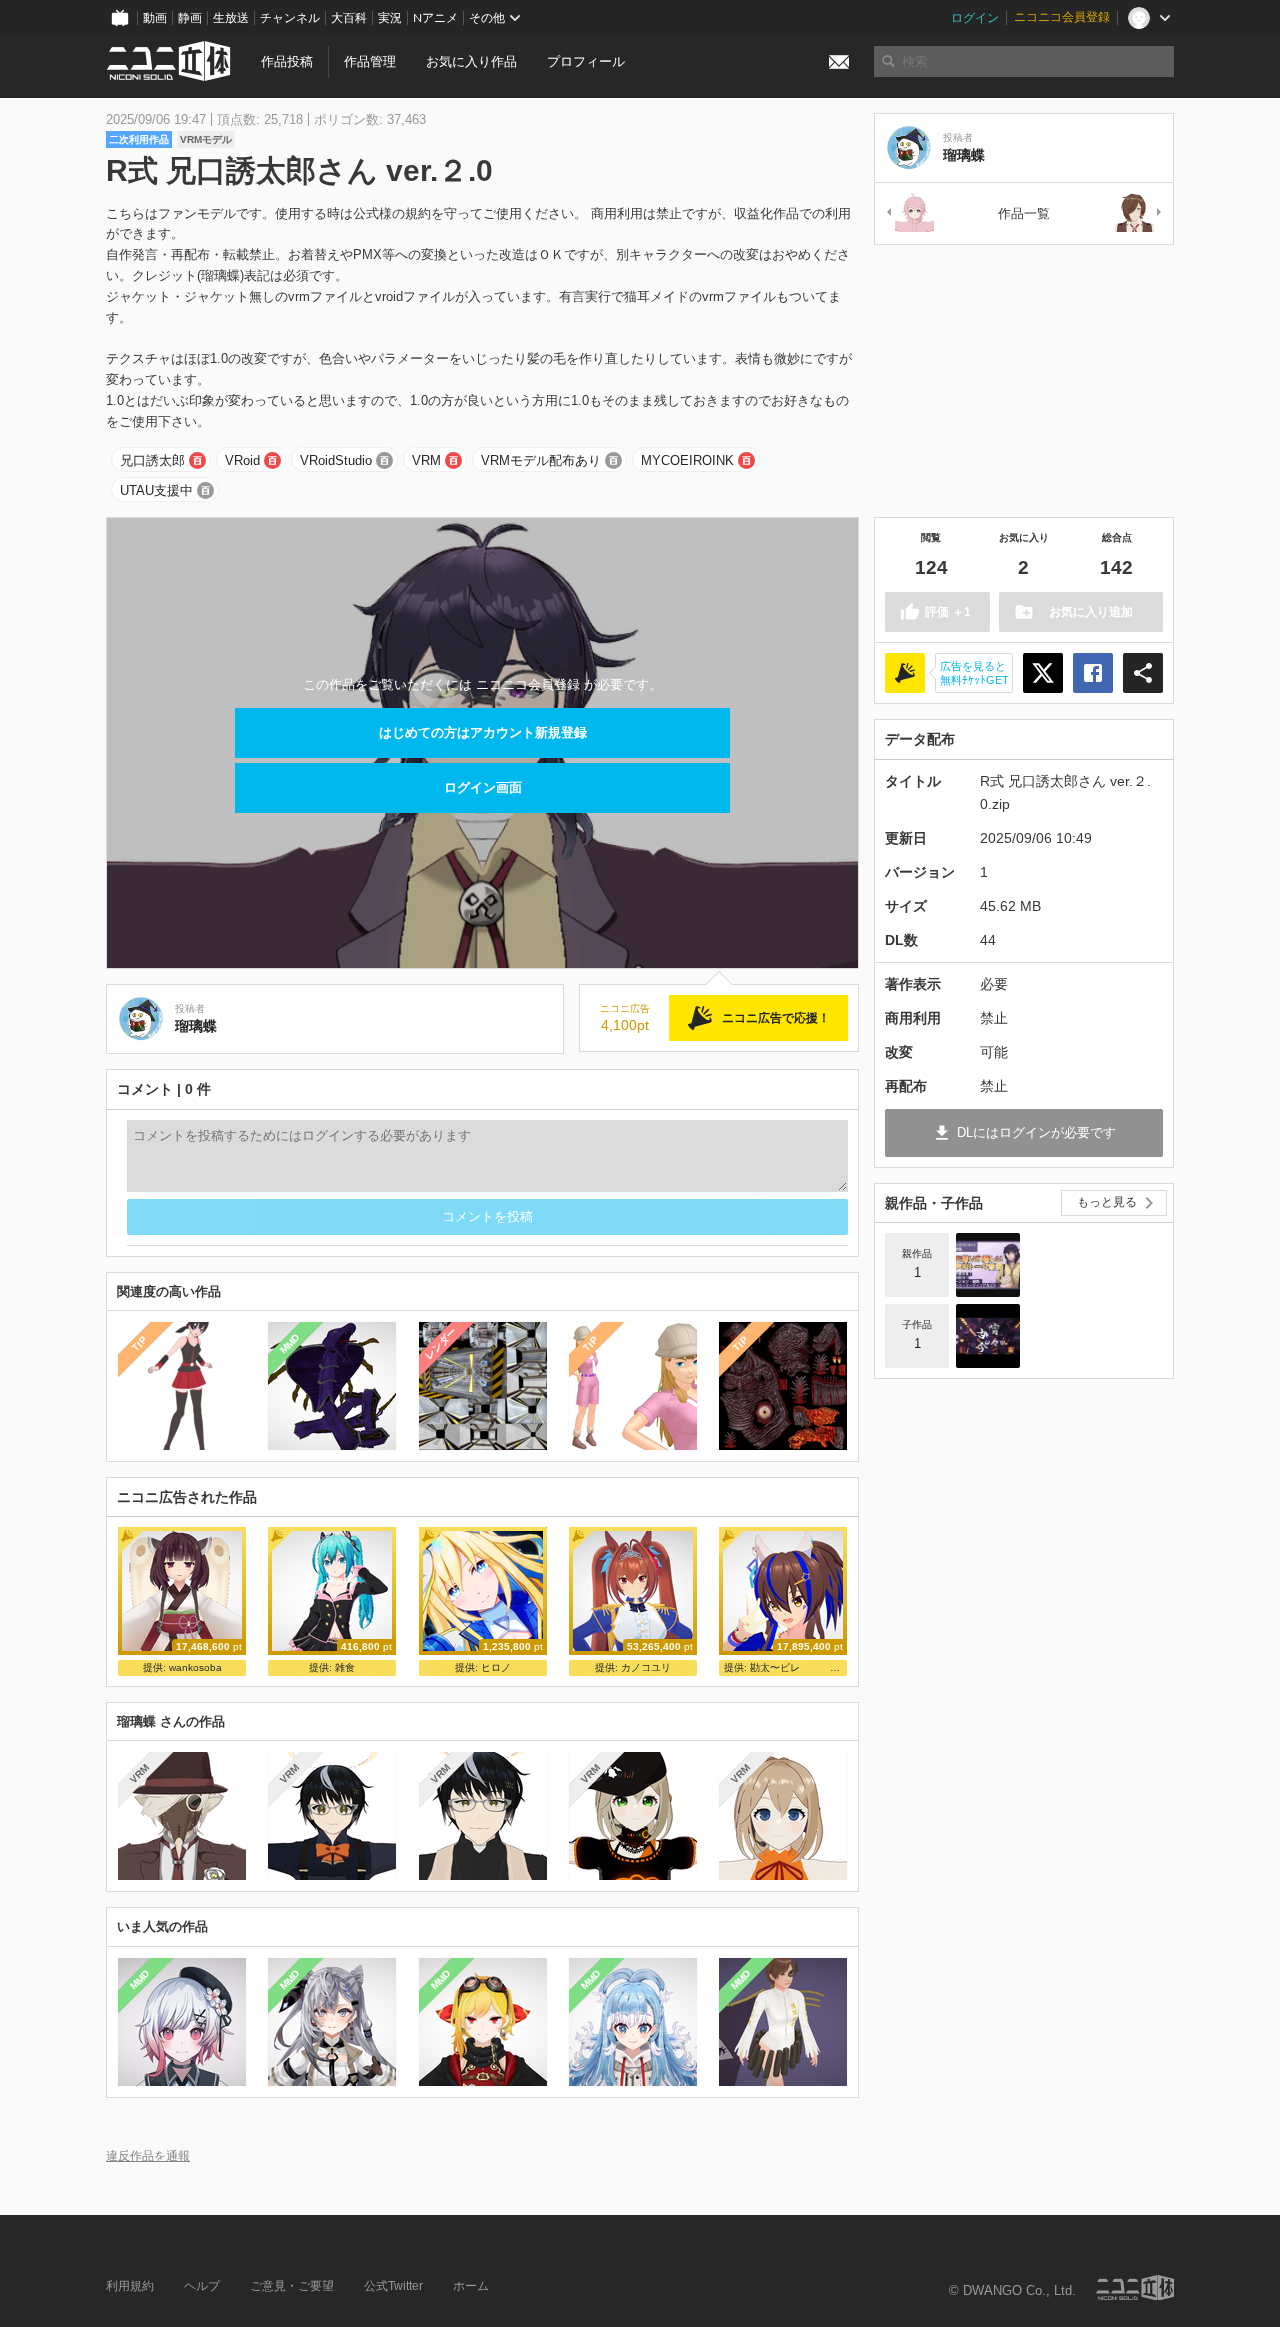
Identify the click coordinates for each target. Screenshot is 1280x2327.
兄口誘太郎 (152, 460)
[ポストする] (1043, 673)
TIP (139, 1343)
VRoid (242, 460)
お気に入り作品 (471, 61)
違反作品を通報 (148, 2155)
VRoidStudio (336, 460)
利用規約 (130, 2286)
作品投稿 (287, 61)
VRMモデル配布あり (541, 460)
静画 (190, 18)
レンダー (440, 1344)
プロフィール (586, 61)
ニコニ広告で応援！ (776, 1018)
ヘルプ (202, 2286)
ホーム (471, 2286)
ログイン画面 (483, 787)
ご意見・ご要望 (292, 2286)
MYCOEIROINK (687, 460)
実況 (390, 18)
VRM (426, 460)
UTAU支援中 (156, 490)
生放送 (231, 18)
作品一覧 (1024, 213)
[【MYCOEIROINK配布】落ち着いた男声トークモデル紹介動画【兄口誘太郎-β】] (988, 1265)
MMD (290, 1344)
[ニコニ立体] (1135, 2287)
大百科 (349, 18)
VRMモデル (206, 139)
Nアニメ (435, 18)
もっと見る (1107, 1202)
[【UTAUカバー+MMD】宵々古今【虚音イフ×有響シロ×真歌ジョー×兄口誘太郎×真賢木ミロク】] (988, 1336)
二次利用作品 (139, 139)
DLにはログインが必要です (1036, 1132)
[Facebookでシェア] (1093, 673)
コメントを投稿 (487, 1216)
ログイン (975, 18)
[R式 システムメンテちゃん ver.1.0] (909, 213)
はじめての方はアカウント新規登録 (483, 732)
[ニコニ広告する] (905, 673)
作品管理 (370, 61)
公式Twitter (393, 2286)
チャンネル (290, 18)
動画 (155, 18)
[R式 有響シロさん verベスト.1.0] (1139, 213)
